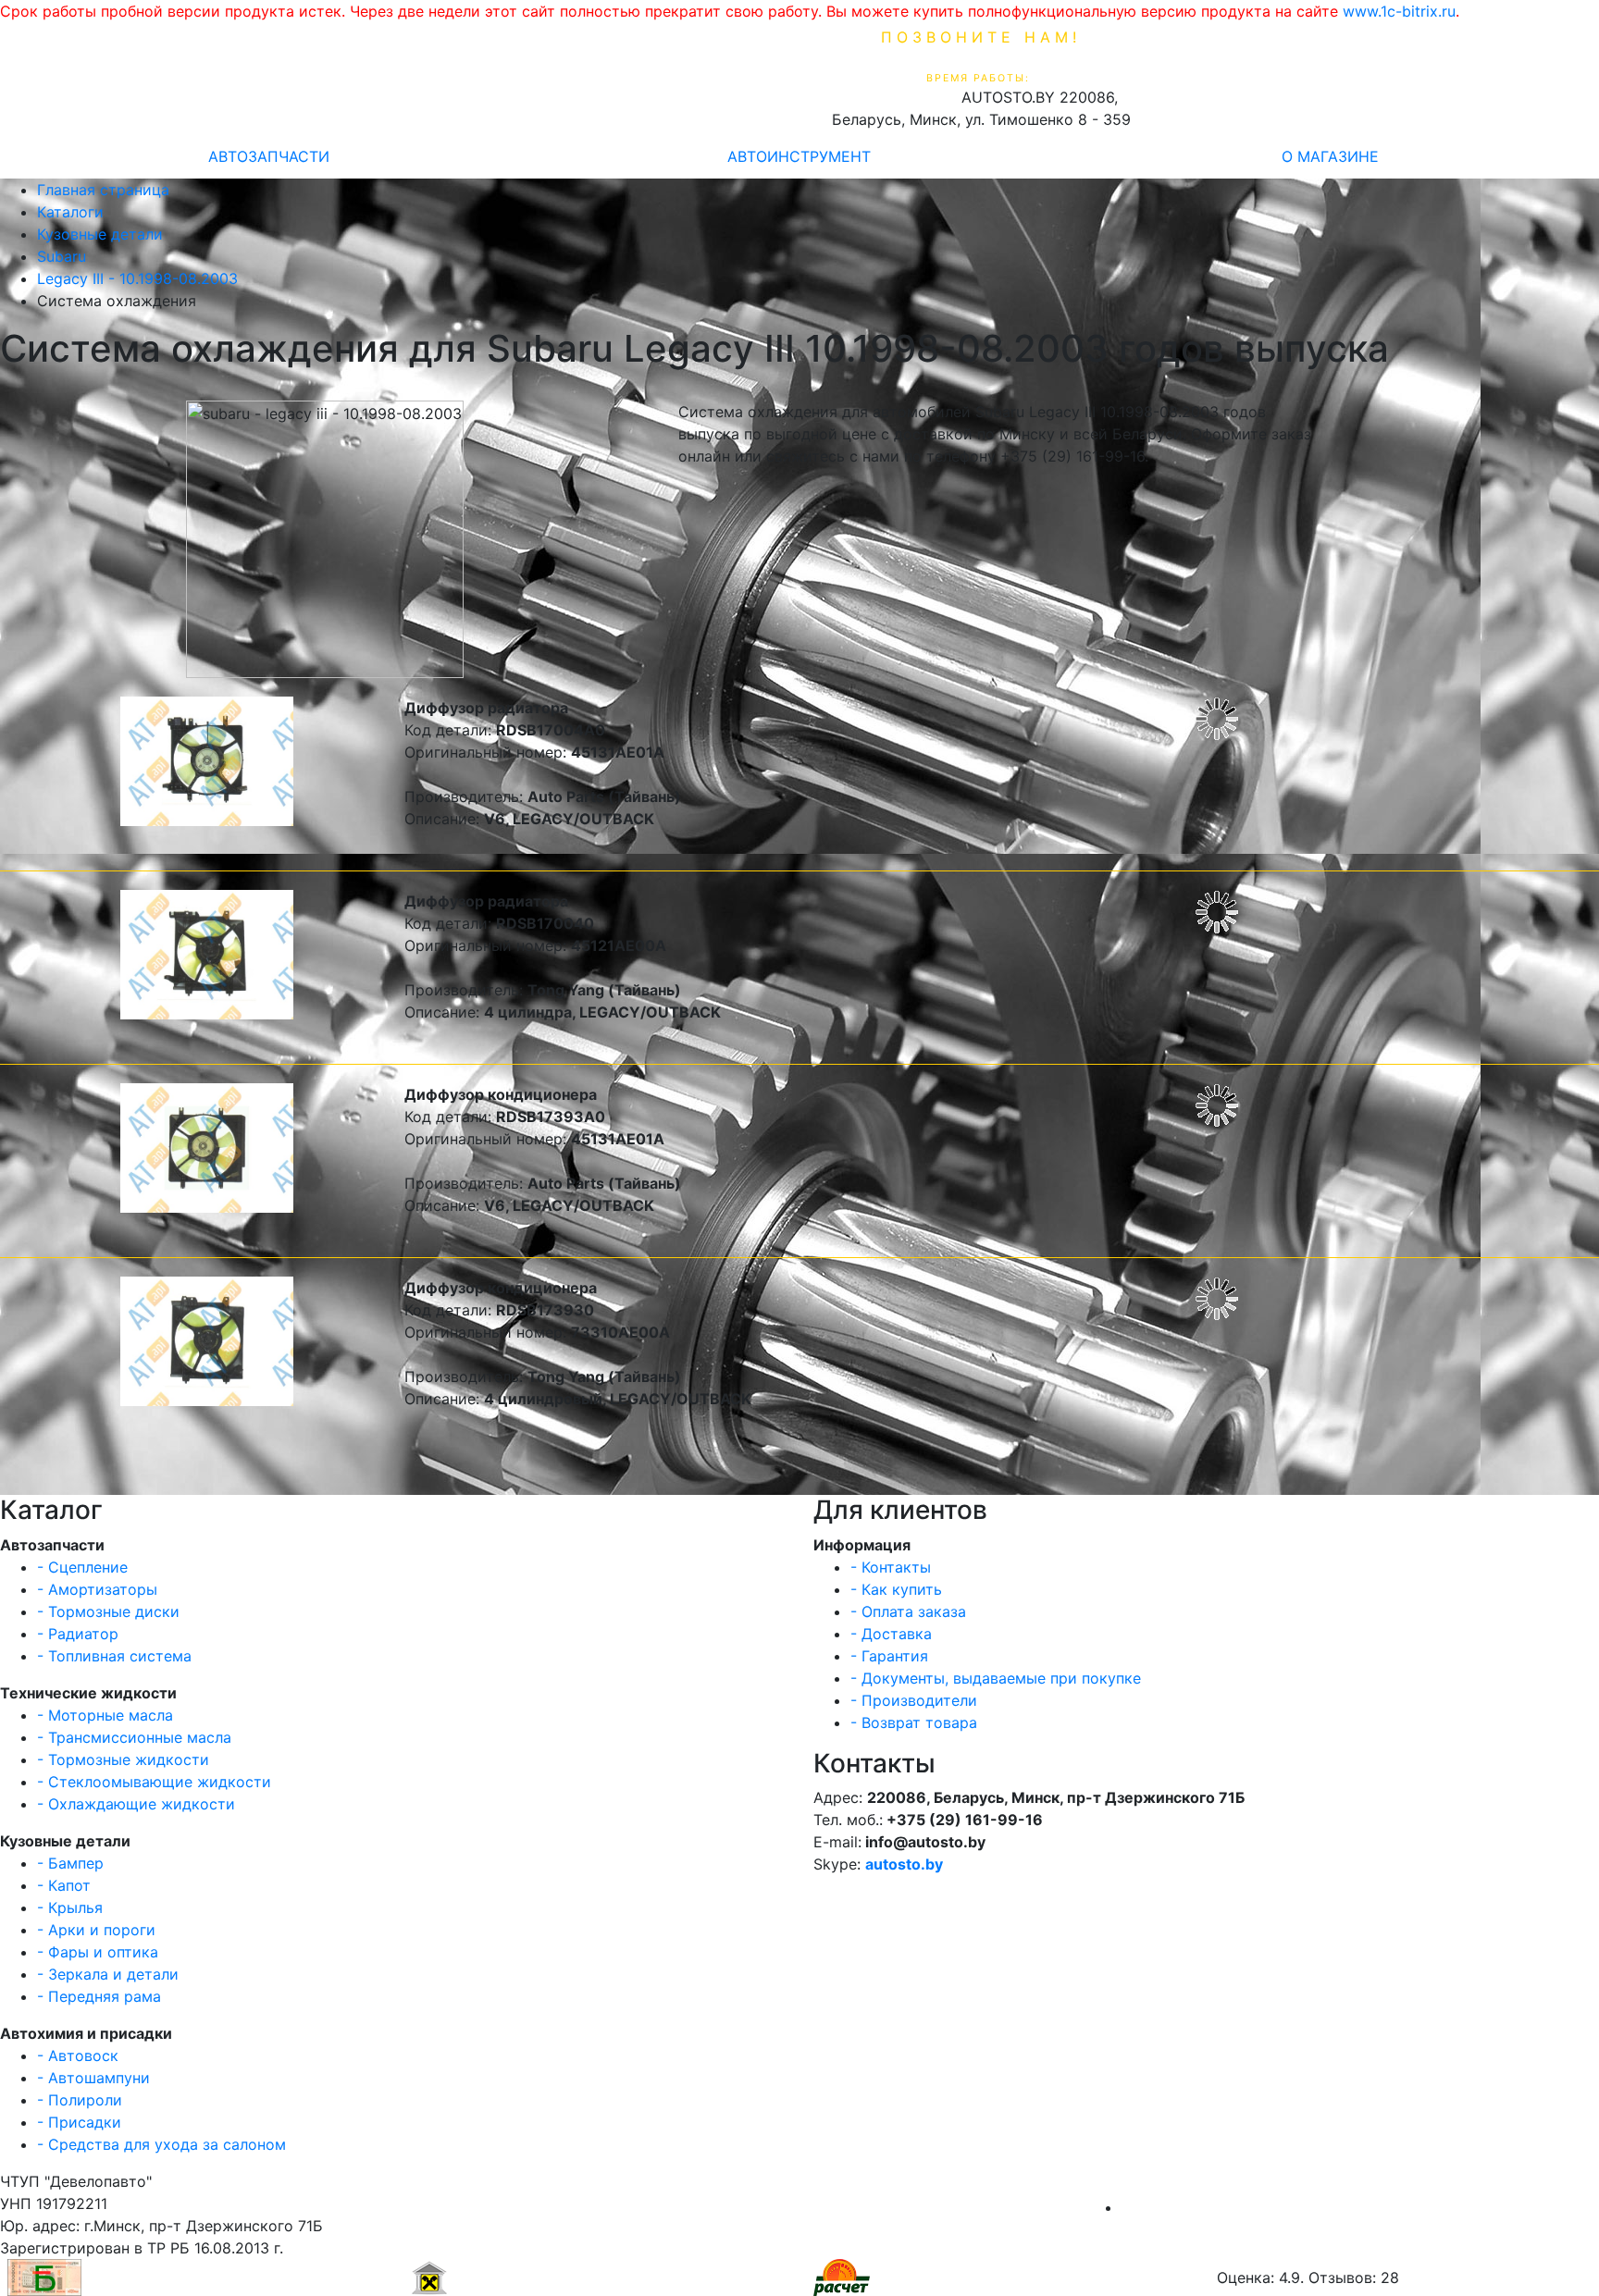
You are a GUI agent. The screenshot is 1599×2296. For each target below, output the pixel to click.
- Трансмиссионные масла (134, 1737)
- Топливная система (114, 1656)
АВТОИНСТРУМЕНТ (799, 156)
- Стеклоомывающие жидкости (154, 1782)
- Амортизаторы (97, 1589)
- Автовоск (78, 2055)
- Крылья (70, 1907)
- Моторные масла (105, 1715)
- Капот (64, 1885)
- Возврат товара (914, 1722)
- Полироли (80, 2100)
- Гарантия (889, 1656)
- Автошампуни (93, 2078)
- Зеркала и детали (108, 1974)
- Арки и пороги (96, 1930)
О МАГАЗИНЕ (1330, 156)
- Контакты (891, 1567)
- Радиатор (78, 1634)
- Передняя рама (99, 1996)
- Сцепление (82, 1567)
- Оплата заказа (908, 1611)
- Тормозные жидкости (123, 1759)
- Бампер (70, 1863)
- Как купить (896, 1589)
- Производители (914, 1700)
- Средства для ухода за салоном (161, 2144)
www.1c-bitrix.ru (1399, 11)
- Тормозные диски (108, 1611)
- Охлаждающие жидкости (136, 1804)
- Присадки (79, 2122)
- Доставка (891, 1634)
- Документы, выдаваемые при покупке (996, 1678)
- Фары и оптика (98, 1952)
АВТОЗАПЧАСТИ (269, 156)
